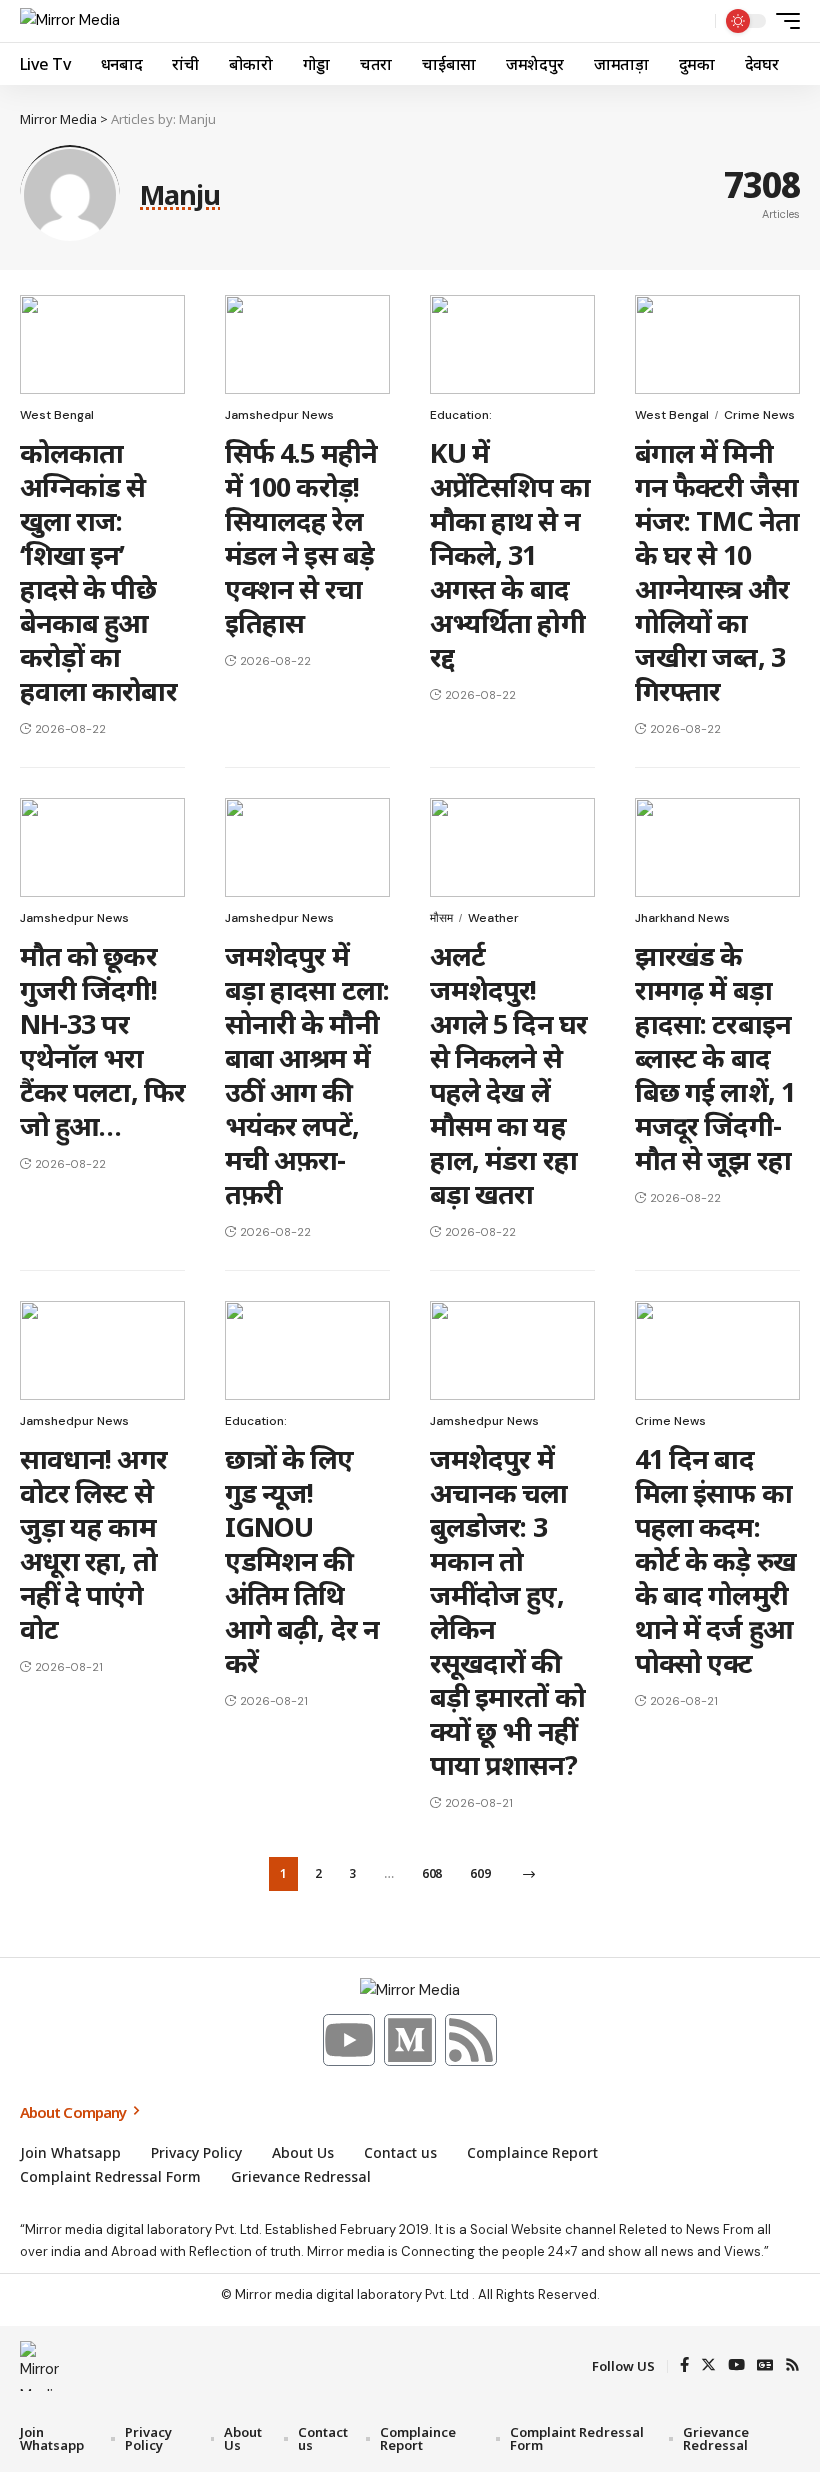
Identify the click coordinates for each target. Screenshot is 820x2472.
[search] (695, 21)
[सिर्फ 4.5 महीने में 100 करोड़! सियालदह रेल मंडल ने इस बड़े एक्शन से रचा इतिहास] (307, 344)
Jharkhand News (682, 918)
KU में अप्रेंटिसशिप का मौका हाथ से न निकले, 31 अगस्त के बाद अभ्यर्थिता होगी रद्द (510, 554)
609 (480, 1873)
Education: (461, 415)
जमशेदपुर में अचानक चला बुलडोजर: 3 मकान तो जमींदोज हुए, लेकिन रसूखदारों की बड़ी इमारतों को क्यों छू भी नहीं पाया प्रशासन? (507, 1611)
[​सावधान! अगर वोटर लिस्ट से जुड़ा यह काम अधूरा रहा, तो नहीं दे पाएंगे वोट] (102, 1350)
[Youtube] (349, 2040)
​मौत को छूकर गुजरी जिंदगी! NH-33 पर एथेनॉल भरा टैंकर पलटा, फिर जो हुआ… (102, 1040)
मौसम (441, 918)
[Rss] (471, 2040)
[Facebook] (684, 2366)
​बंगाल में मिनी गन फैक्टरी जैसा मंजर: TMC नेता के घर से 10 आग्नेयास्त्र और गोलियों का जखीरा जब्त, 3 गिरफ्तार (717, 571)
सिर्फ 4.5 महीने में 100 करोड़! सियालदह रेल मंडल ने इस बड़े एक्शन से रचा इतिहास (301, 537)
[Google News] (765, 2366)
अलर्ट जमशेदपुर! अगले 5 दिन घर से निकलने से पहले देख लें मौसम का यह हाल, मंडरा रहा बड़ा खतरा (508, 1074)
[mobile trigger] (783, 21)
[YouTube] (736, 2366)
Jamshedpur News (279, 415)
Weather (493, 918)
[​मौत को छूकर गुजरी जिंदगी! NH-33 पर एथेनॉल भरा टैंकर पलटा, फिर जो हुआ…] (102, 847)
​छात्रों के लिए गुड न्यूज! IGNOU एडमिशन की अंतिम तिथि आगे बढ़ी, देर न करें (302, 1560)
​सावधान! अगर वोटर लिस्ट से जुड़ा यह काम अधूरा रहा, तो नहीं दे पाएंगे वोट (93, 1543)
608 (432, 1873)
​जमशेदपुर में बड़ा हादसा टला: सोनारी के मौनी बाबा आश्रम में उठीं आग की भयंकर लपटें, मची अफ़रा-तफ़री (307, 1074)
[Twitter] (708, 2366)
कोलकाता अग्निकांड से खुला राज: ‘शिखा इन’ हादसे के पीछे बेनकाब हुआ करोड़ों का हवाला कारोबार (98, 571)
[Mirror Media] (70, 21)
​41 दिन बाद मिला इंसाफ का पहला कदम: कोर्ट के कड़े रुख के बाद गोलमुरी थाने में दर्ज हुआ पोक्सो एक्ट (715, 1560)
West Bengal (57, 415)
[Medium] (410, 2040)
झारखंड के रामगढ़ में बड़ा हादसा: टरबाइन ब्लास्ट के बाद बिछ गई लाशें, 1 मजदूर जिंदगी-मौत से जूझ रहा (715, 1057)
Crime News (759, 415)
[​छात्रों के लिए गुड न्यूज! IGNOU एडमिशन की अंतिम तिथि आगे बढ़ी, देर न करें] (307, 1350)
